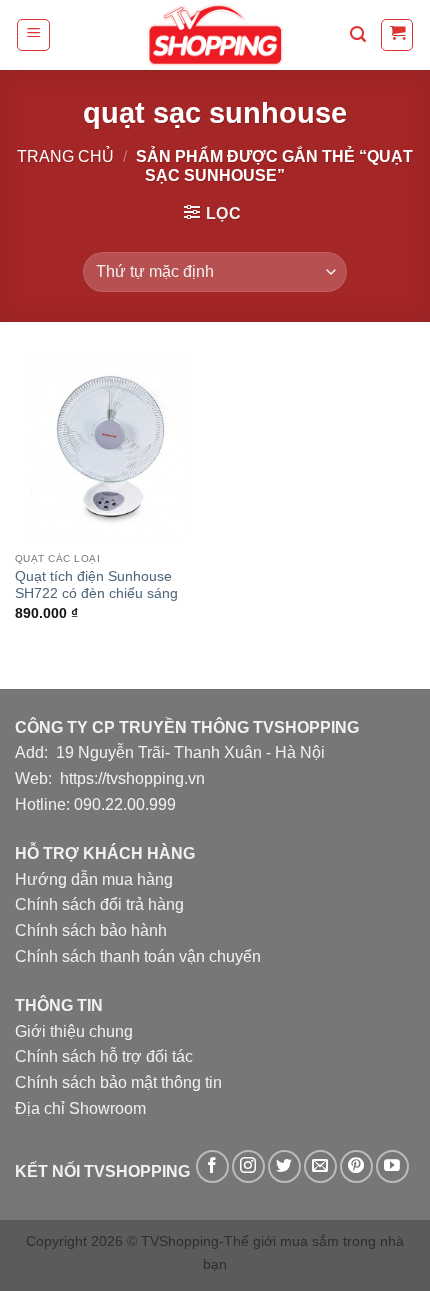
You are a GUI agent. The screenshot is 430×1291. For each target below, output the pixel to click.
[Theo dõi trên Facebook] (212, 1166)
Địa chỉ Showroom (80, 1108)
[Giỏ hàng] (397, 35)
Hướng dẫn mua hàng (94, 879)
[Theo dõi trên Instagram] (248, 1166)
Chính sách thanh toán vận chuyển (138, 956)
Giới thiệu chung (74, 1031)
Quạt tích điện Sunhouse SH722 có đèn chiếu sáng (96, 585)
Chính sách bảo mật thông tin (118, 1082)
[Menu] (33, 35)
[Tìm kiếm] (358, 34)
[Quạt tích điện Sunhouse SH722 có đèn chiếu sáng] (110, 447)
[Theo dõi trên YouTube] (392, 1166)
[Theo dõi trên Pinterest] (356, 1166)
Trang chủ (65, 156)
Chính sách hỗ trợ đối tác (104, 1056)
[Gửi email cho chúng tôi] (320, 1166)
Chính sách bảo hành (91, 930)
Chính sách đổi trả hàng (99, 904)
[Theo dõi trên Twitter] (284, 1166)
